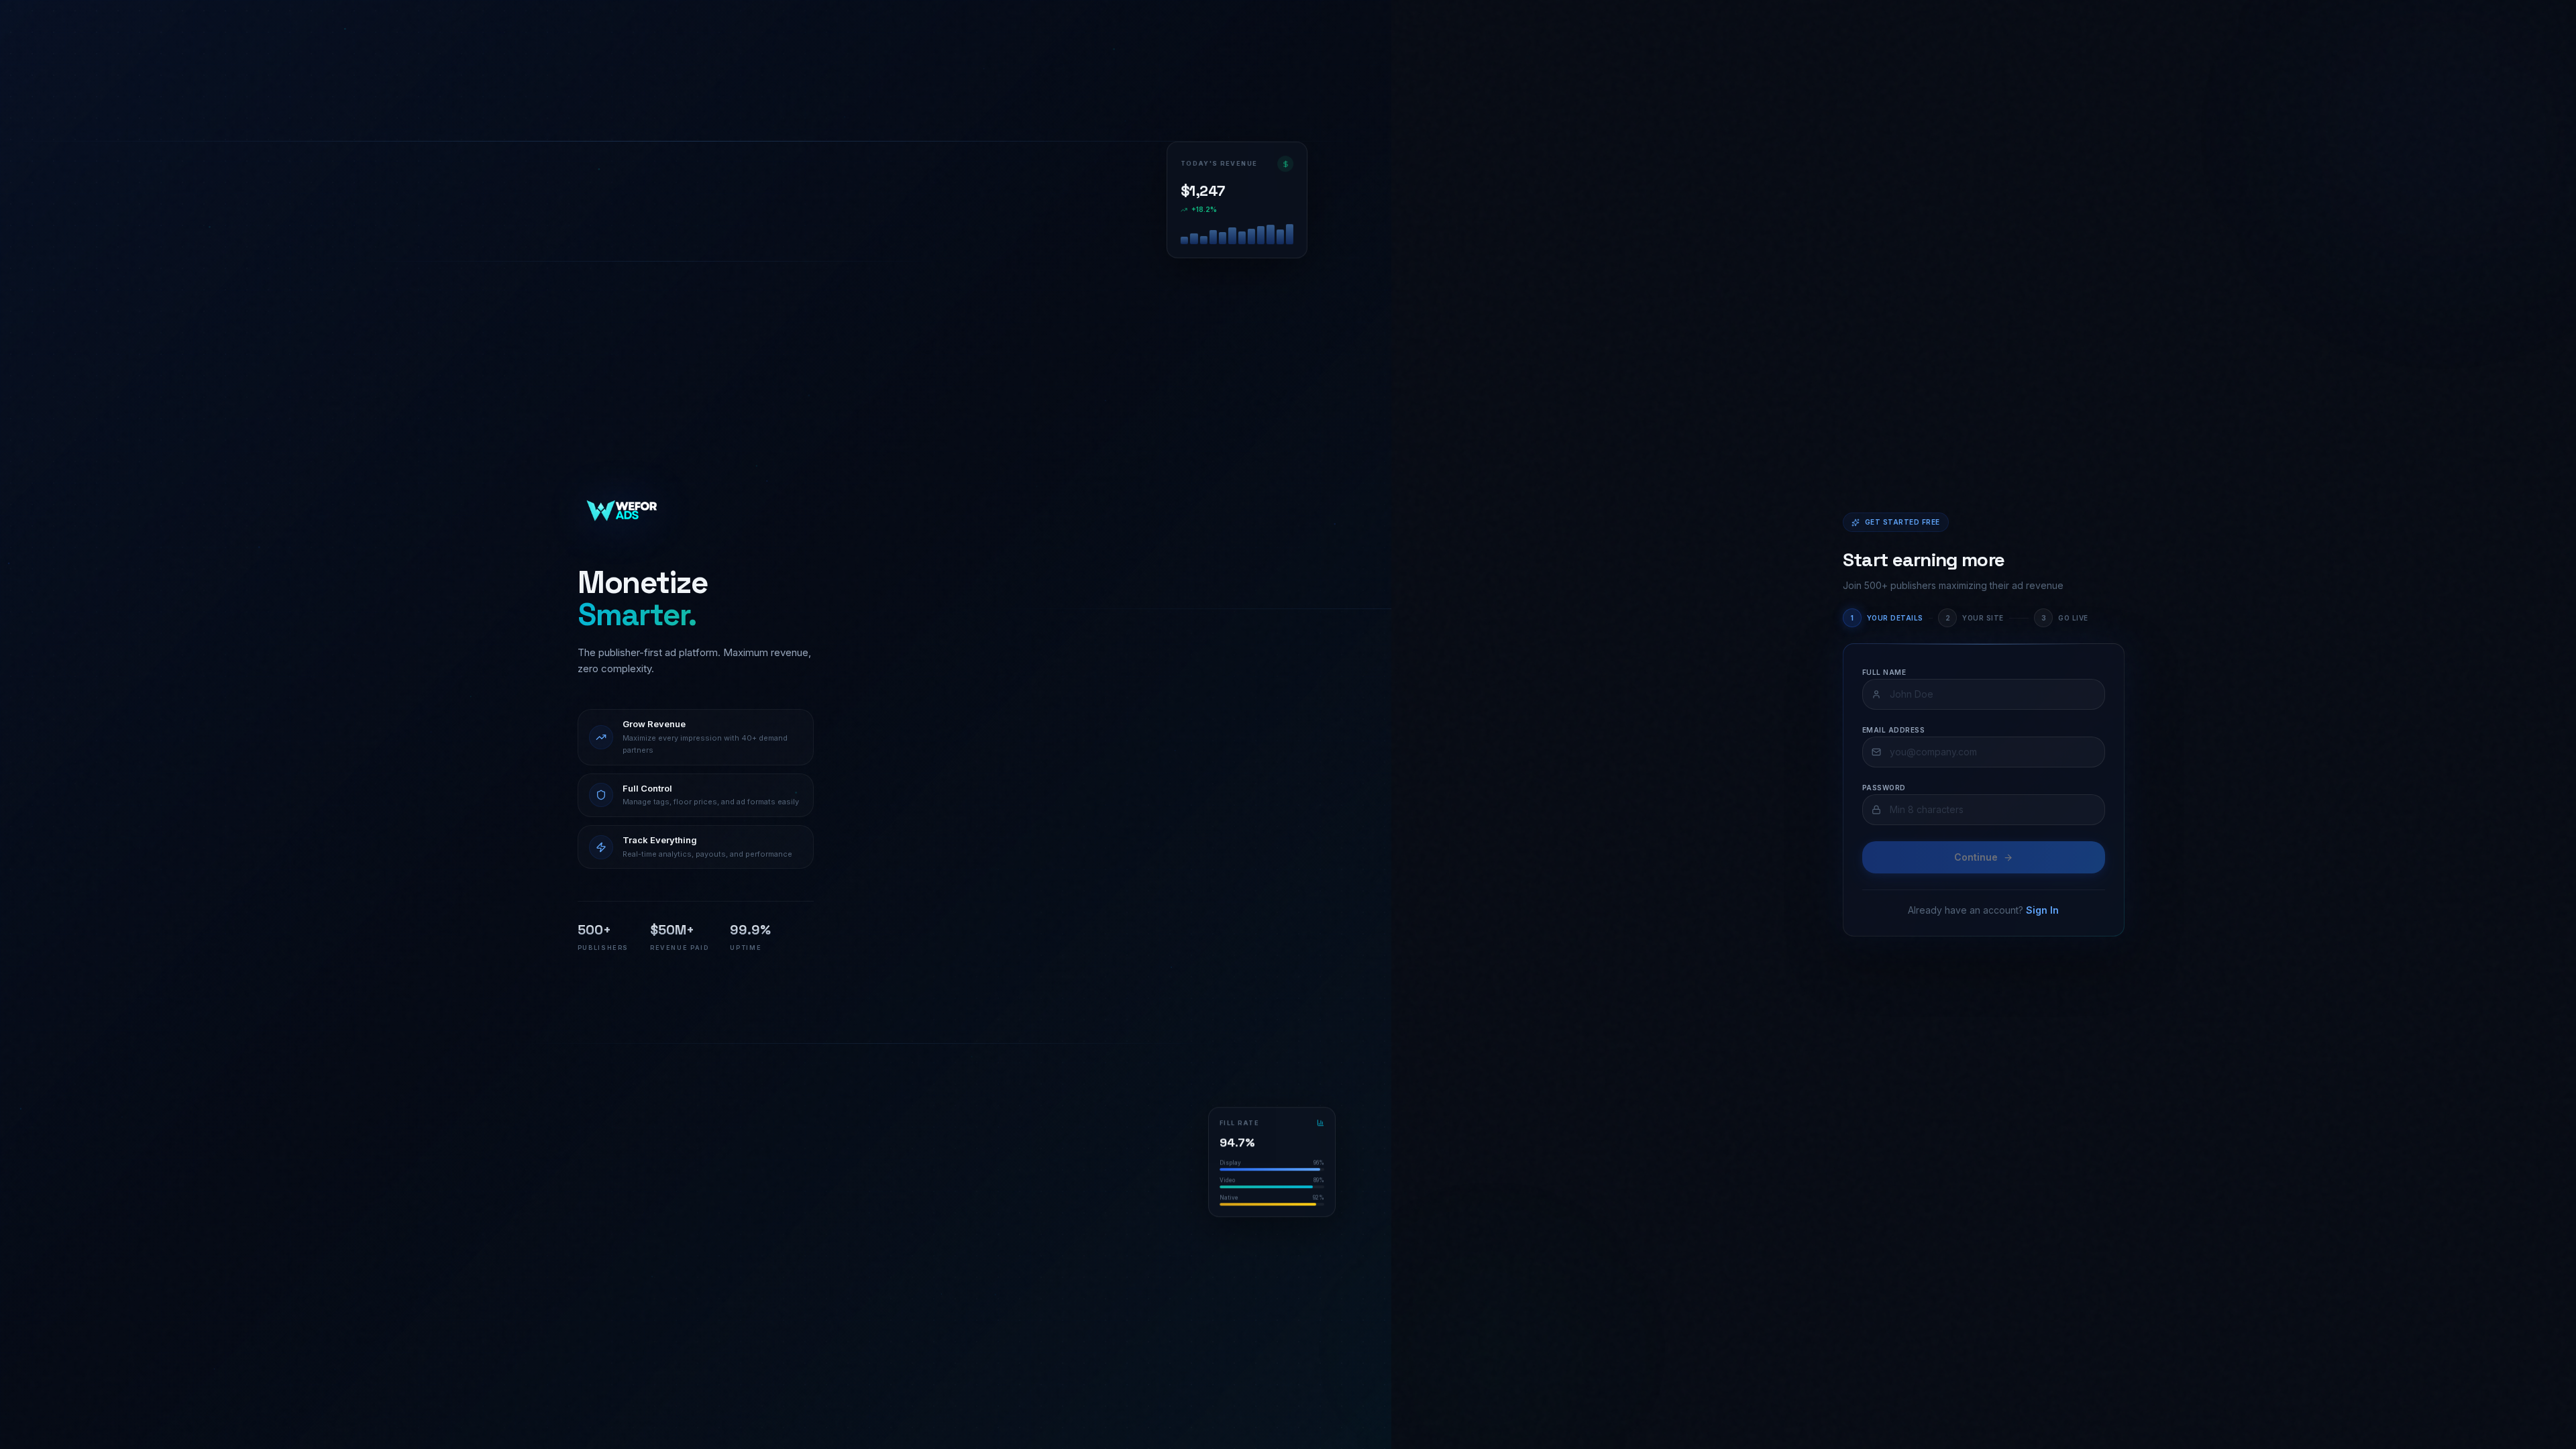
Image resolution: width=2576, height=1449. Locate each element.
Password (1884, 788)
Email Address (1894, 730)
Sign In (2042, 910)
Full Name (1884, 672)
